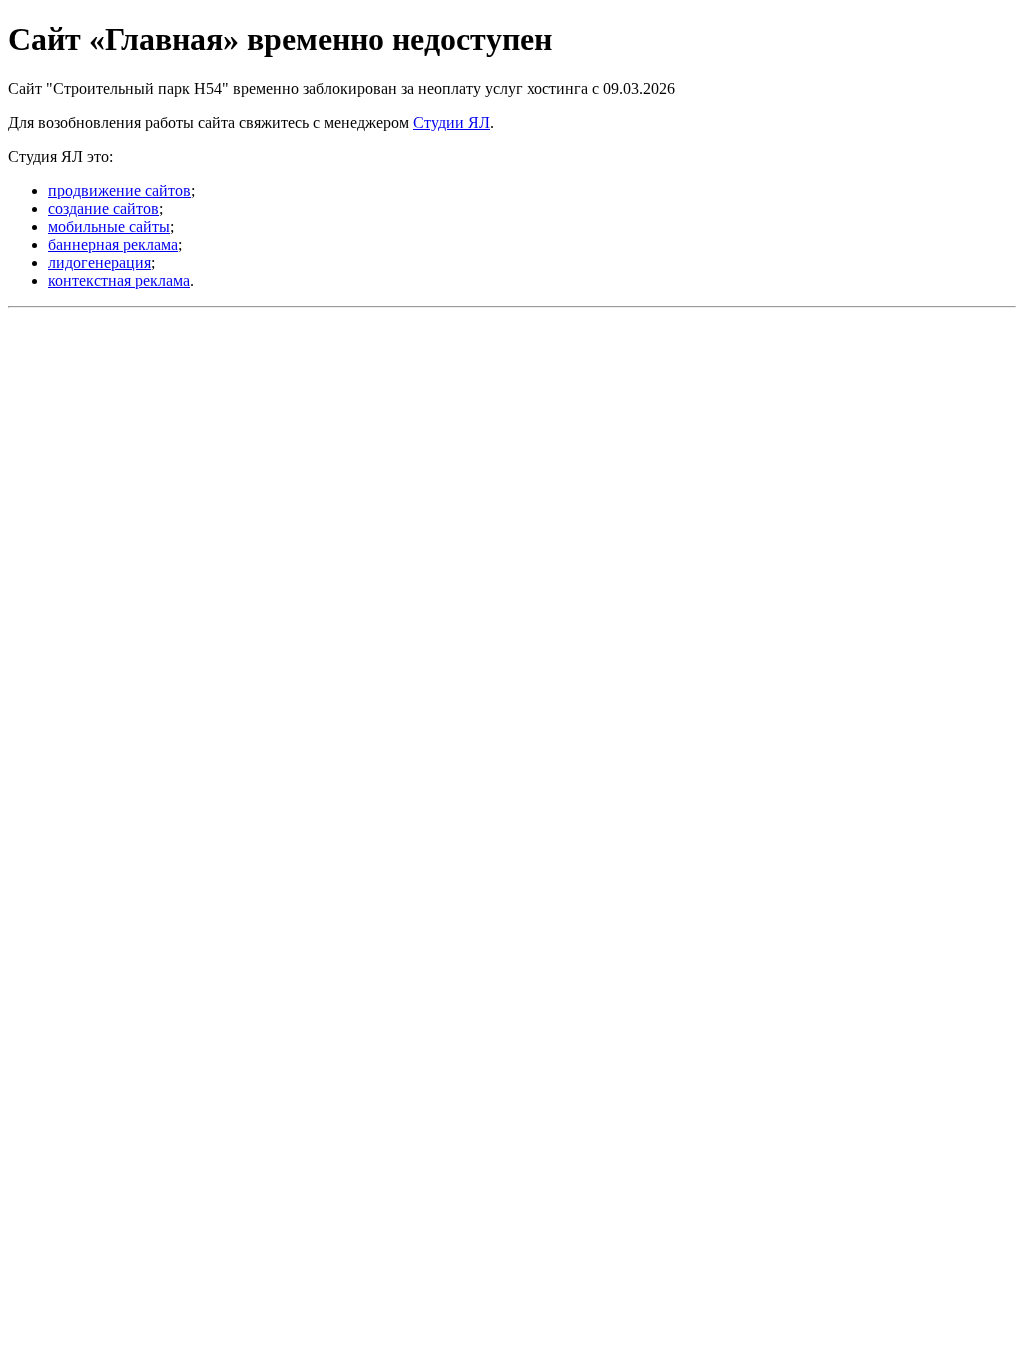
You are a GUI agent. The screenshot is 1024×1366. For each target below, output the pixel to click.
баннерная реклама (113, 244)
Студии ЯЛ (451, 122)
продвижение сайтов (119, 190)
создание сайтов (103, 208)
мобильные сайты (109, 226)
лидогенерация (99, 262)
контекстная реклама (119, 280)
